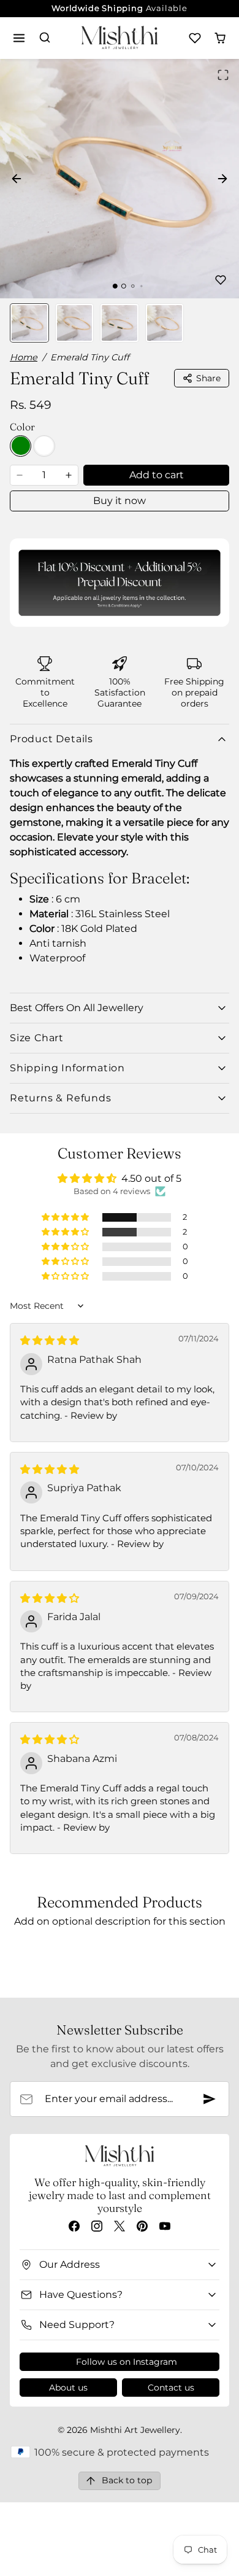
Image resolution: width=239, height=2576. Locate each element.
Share (208, 378)
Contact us (171, 2388)
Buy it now (120, 501)
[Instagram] (97, 2226)
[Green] (21, 446)
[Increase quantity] (69, 475)
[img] (50, 1340)
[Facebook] (74, 2226)
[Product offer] (120, 582)
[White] (44, 446)
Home (24, 357)
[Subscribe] (210, 2099)
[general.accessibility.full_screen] (223, 75)
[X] (119, 2226)
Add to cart (157, 475)
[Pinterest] (142, 2226)
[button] (19, 38)
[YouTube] (165, 2226)
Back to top (127, 2480)
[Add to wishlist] (221, 280)
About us (68, 2388)
